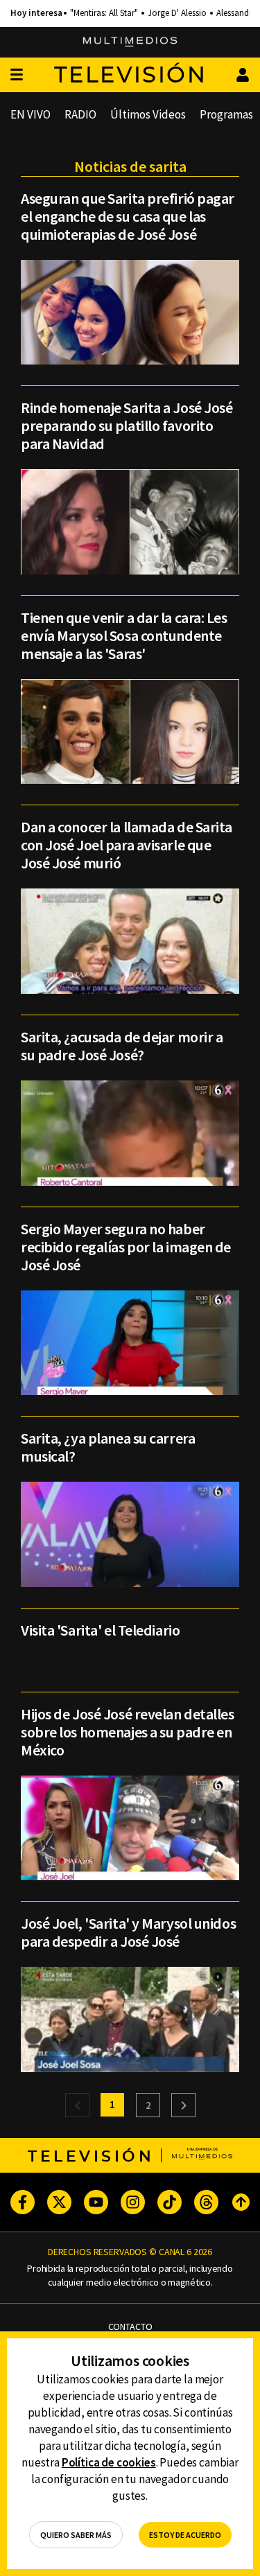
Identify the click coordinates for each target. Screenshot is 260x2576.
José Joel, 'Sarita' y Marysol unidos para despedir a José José (128, 1932)
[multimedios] (130, 42)
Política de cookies (109, 2462)
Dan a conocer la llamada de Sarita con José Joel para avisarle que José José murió (127, 845)
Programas (226, 114)
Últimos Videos (148, 114)
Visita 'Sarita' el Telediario (100, 1630)
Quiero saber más (76, 2535)
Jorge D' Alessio (177, 13)
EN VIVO (31, 114)
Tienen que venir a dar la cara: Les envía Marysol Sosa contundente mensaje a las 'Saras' (124, 636)
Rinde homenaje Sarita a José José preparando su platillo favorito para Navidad (127, 426)
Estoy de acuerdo (185, 2535)
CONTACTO (130, 2327)
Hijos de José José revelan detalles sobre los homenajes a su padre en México (128, 1732)
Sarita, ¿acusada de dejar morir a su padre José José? (122, 1046)
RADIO (80, 114)
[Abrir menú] (17, 75)
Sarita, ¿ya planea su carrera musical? (108, 1447)
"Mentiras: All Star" (104, 13)
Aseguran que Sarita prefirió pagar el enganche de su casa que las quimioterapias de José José (128, 216)
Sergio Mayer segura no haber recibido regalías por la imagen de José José (126, 1247)
